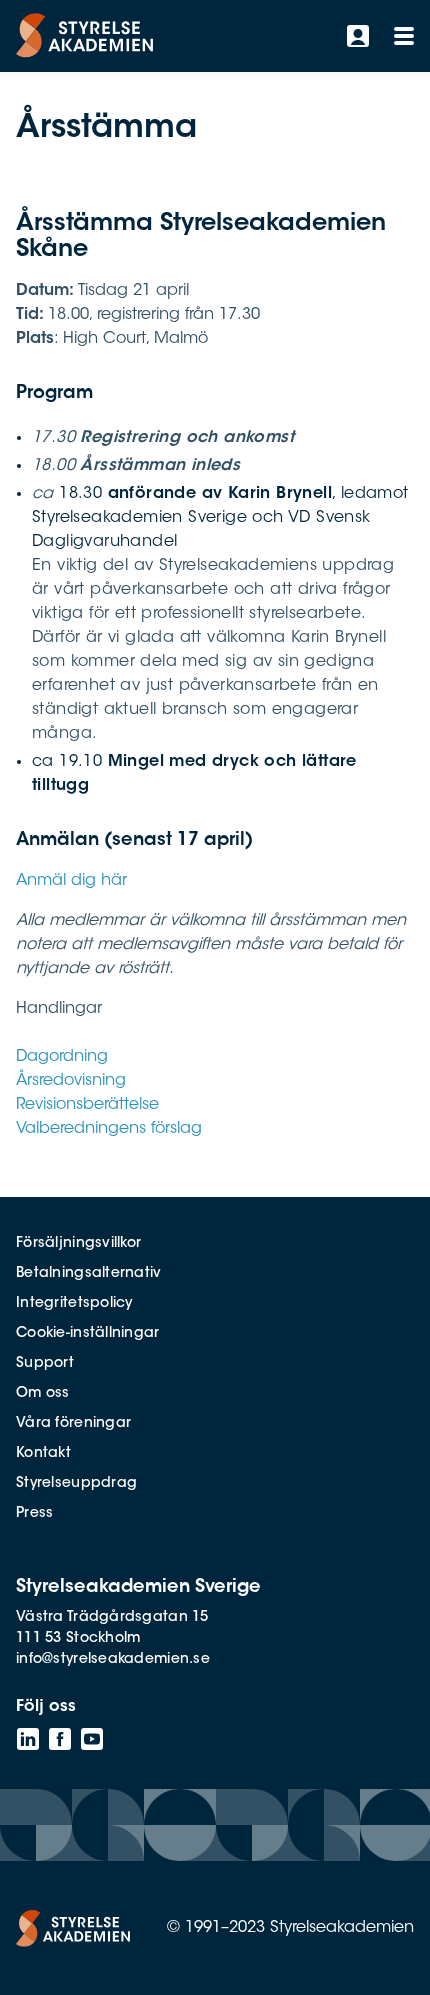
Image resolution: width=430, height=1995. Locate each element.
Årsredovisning (71, 1081)
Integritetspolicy (74, 1304)
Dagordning (62, 1057)
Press (34, 1514)
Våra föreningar (73, 1424)
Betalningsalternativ (89, 1274)
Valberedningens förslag (109, 1129)
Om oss (43, 1394)
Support (45, 1364)
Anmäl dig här (71, 881)
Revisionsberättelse (87, 1105)
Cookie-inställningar (88, 1334)
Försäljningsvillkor (78, 1244)
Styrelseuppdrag (76, 1484)
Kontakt (43, 1454)
